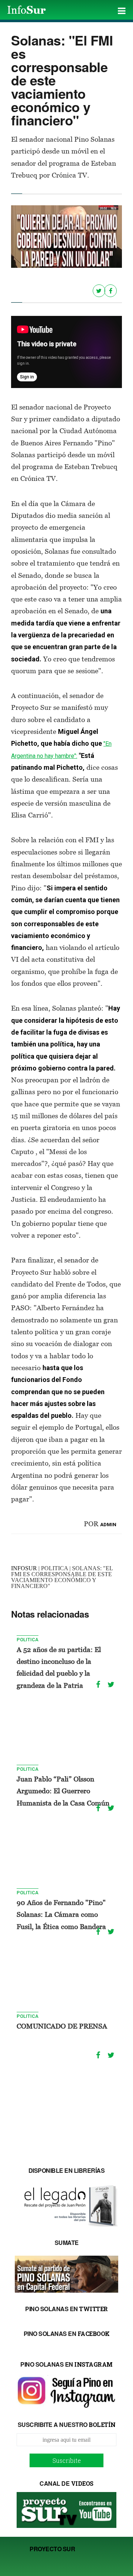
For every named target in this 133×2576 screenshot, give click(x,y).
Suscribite (67, 2460)
